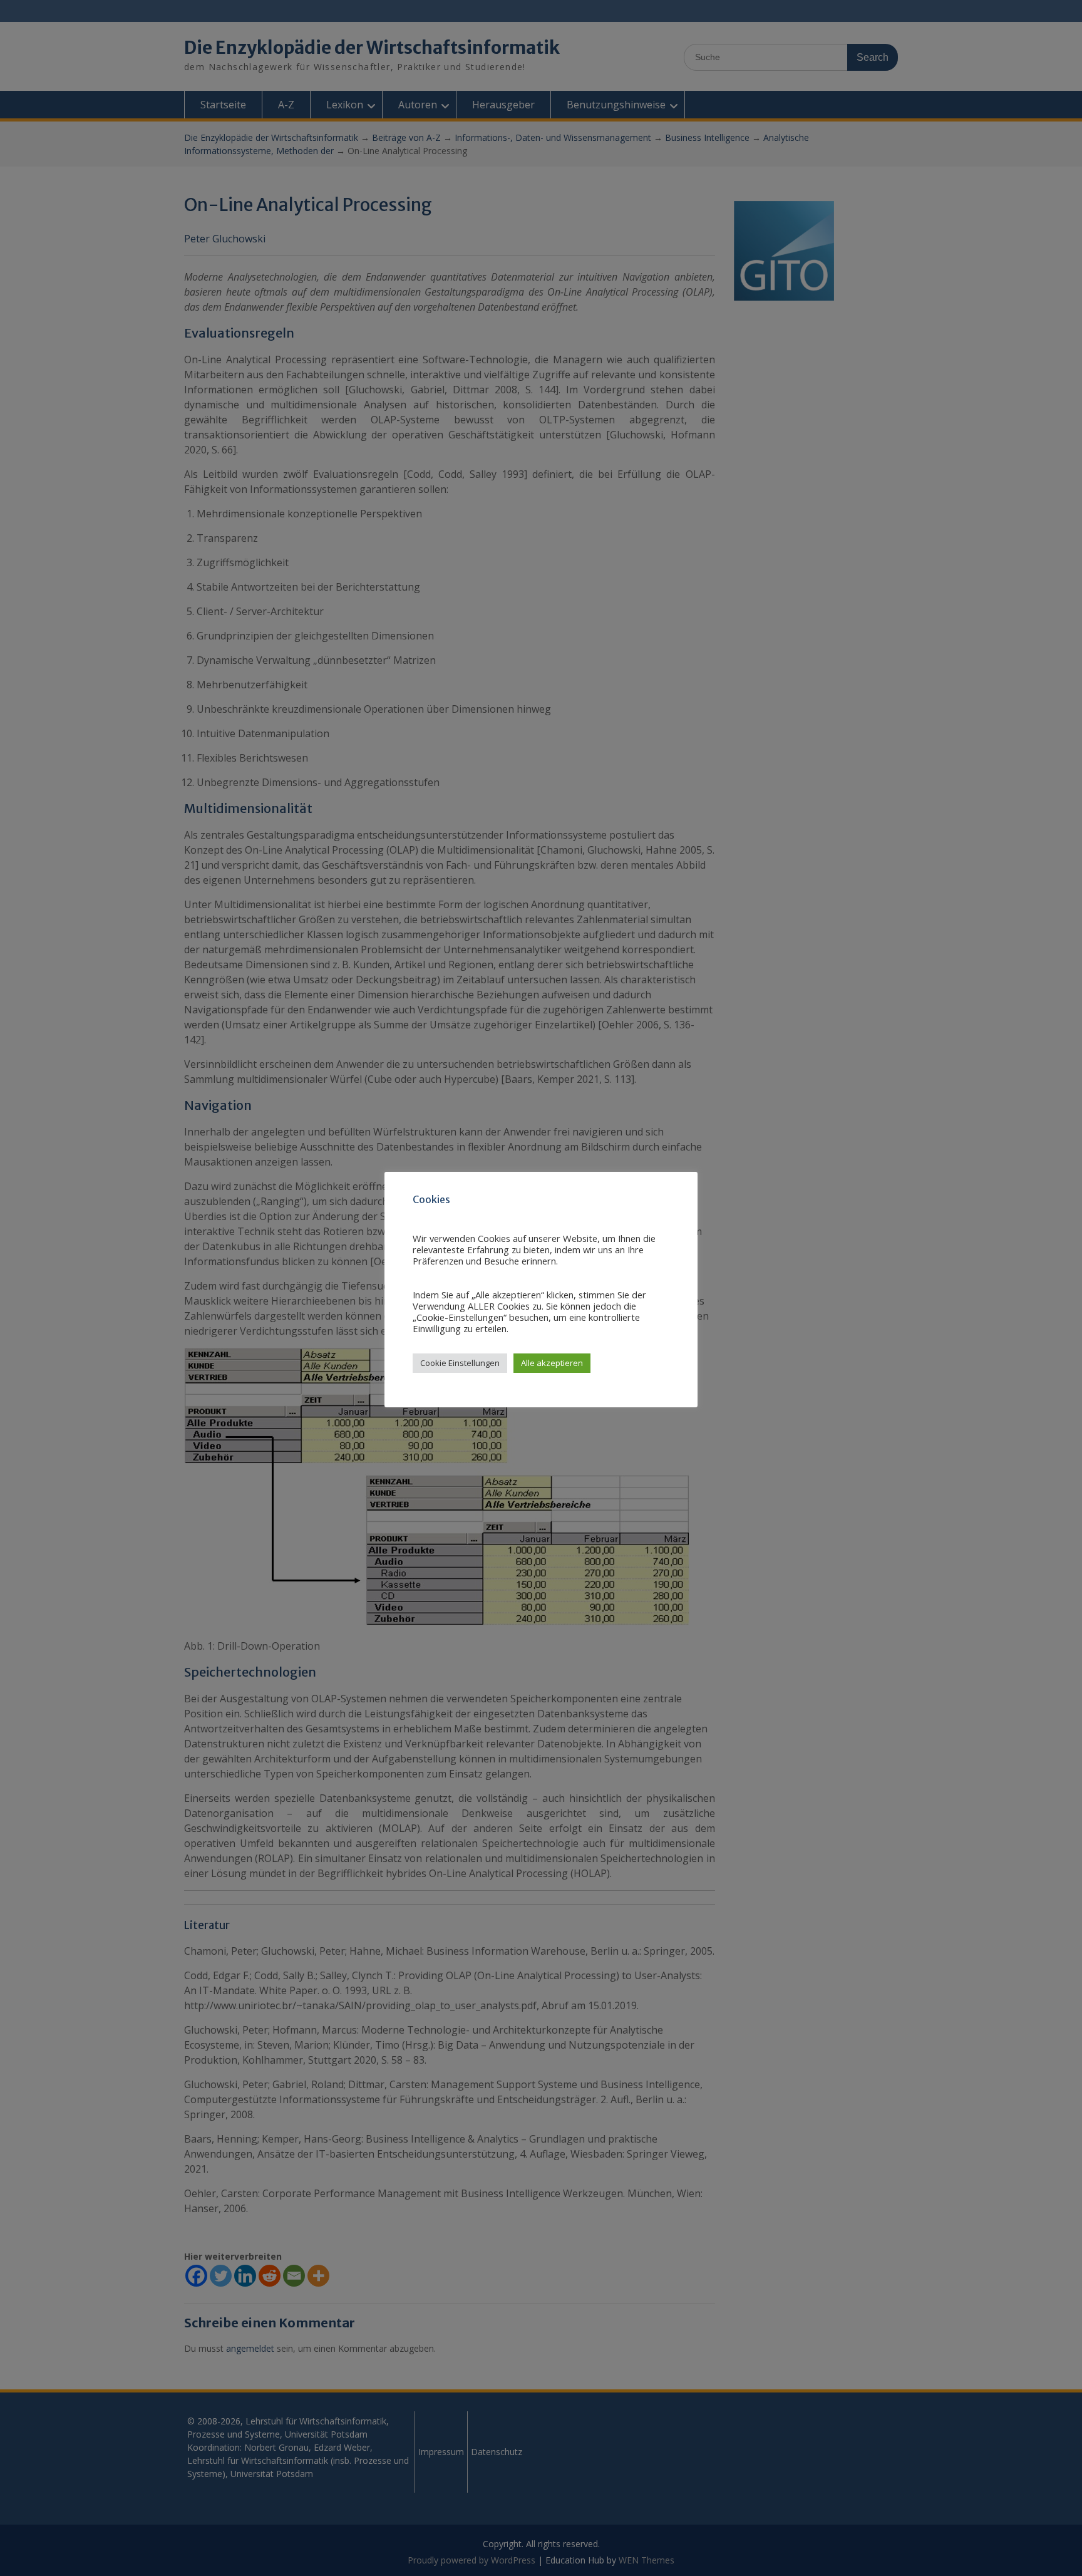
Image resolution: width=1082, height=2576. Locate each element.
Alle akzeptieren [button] (552, 1363)
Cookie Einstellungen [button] (460, 1363)
